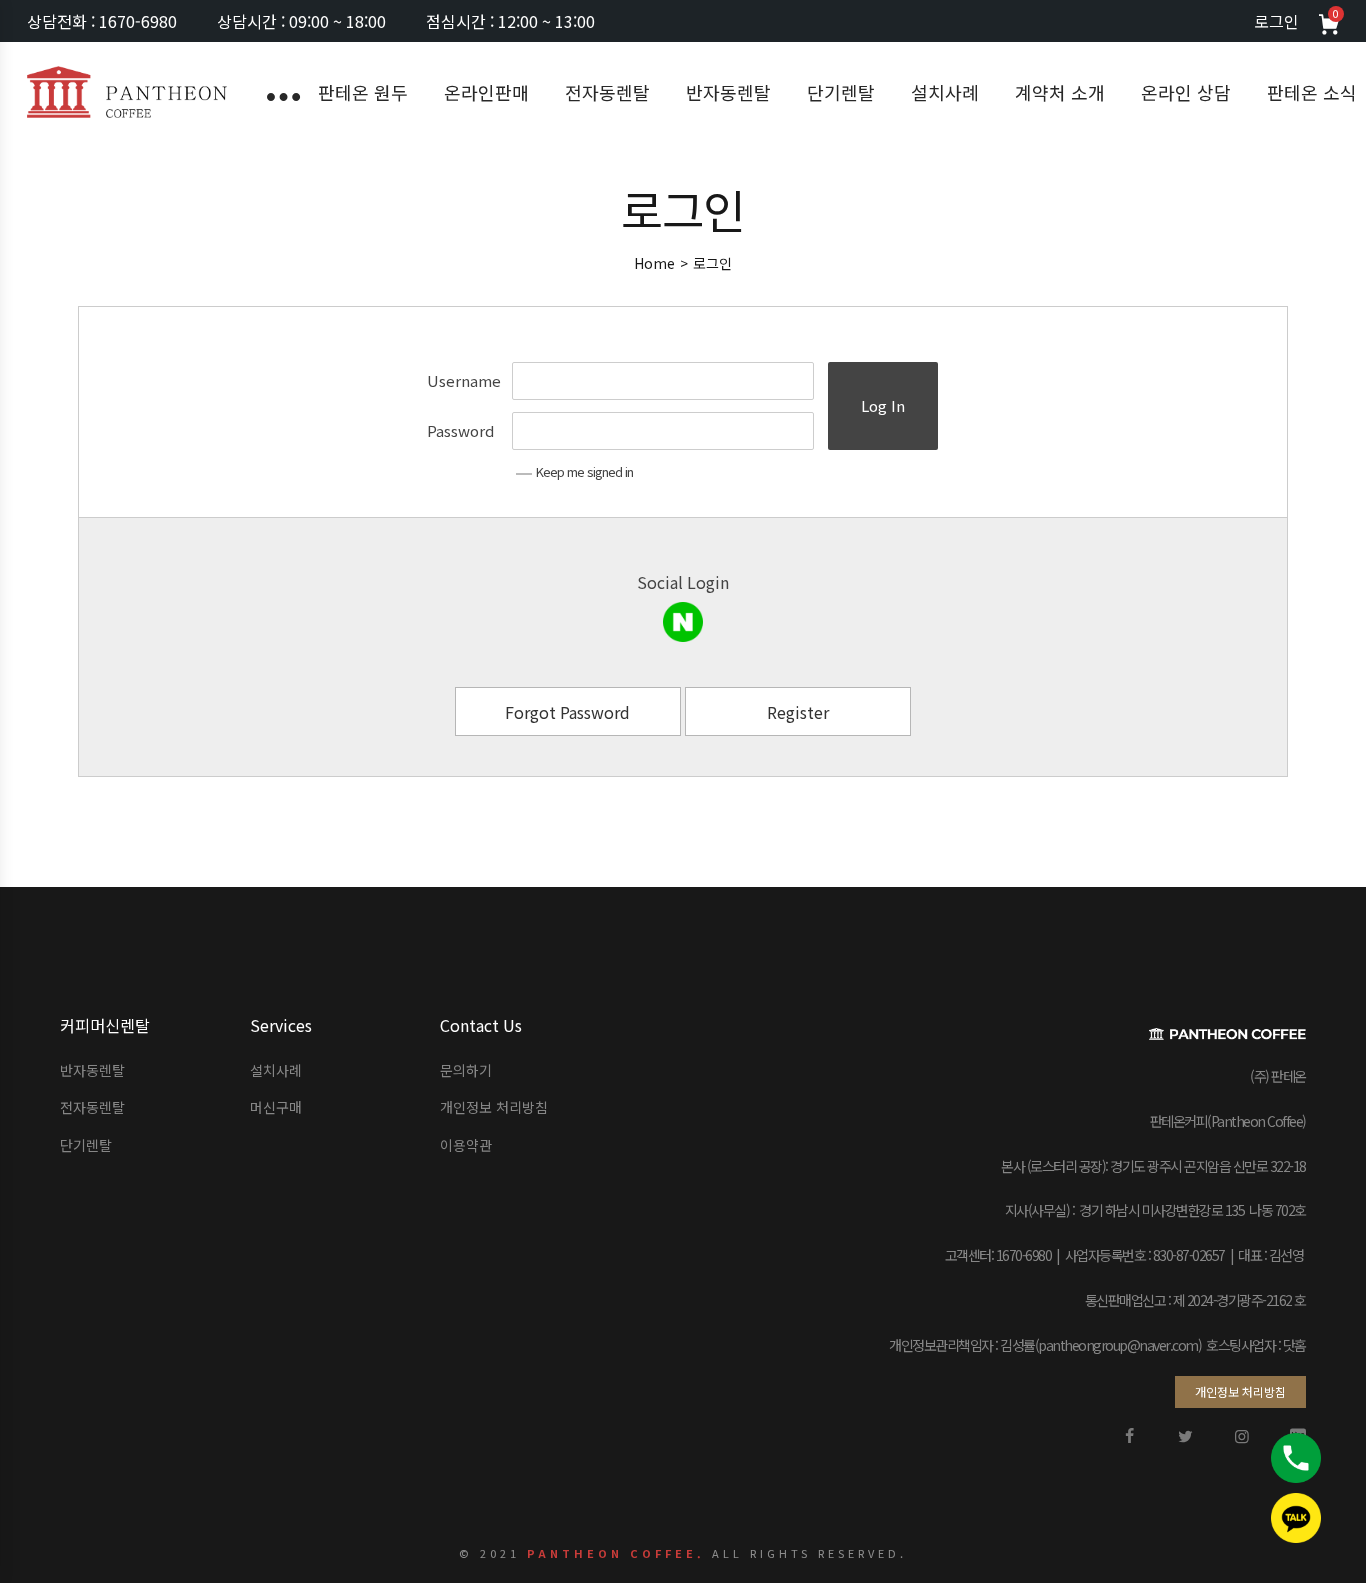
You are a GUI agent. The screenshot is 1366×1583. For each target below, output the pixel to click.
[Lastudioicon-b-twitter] (1186, 1436)
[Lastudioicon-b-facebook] (1130, 1436)
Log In (883, 405)
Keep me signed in (584, 471)
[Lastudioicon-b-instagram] (1242, 1436)
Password (460, 430)
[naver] (683, 622)
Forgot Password (567, 712)
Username (464, 380)
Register (798, 712)
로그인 (1276, 21)
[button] (1240, 1392)
